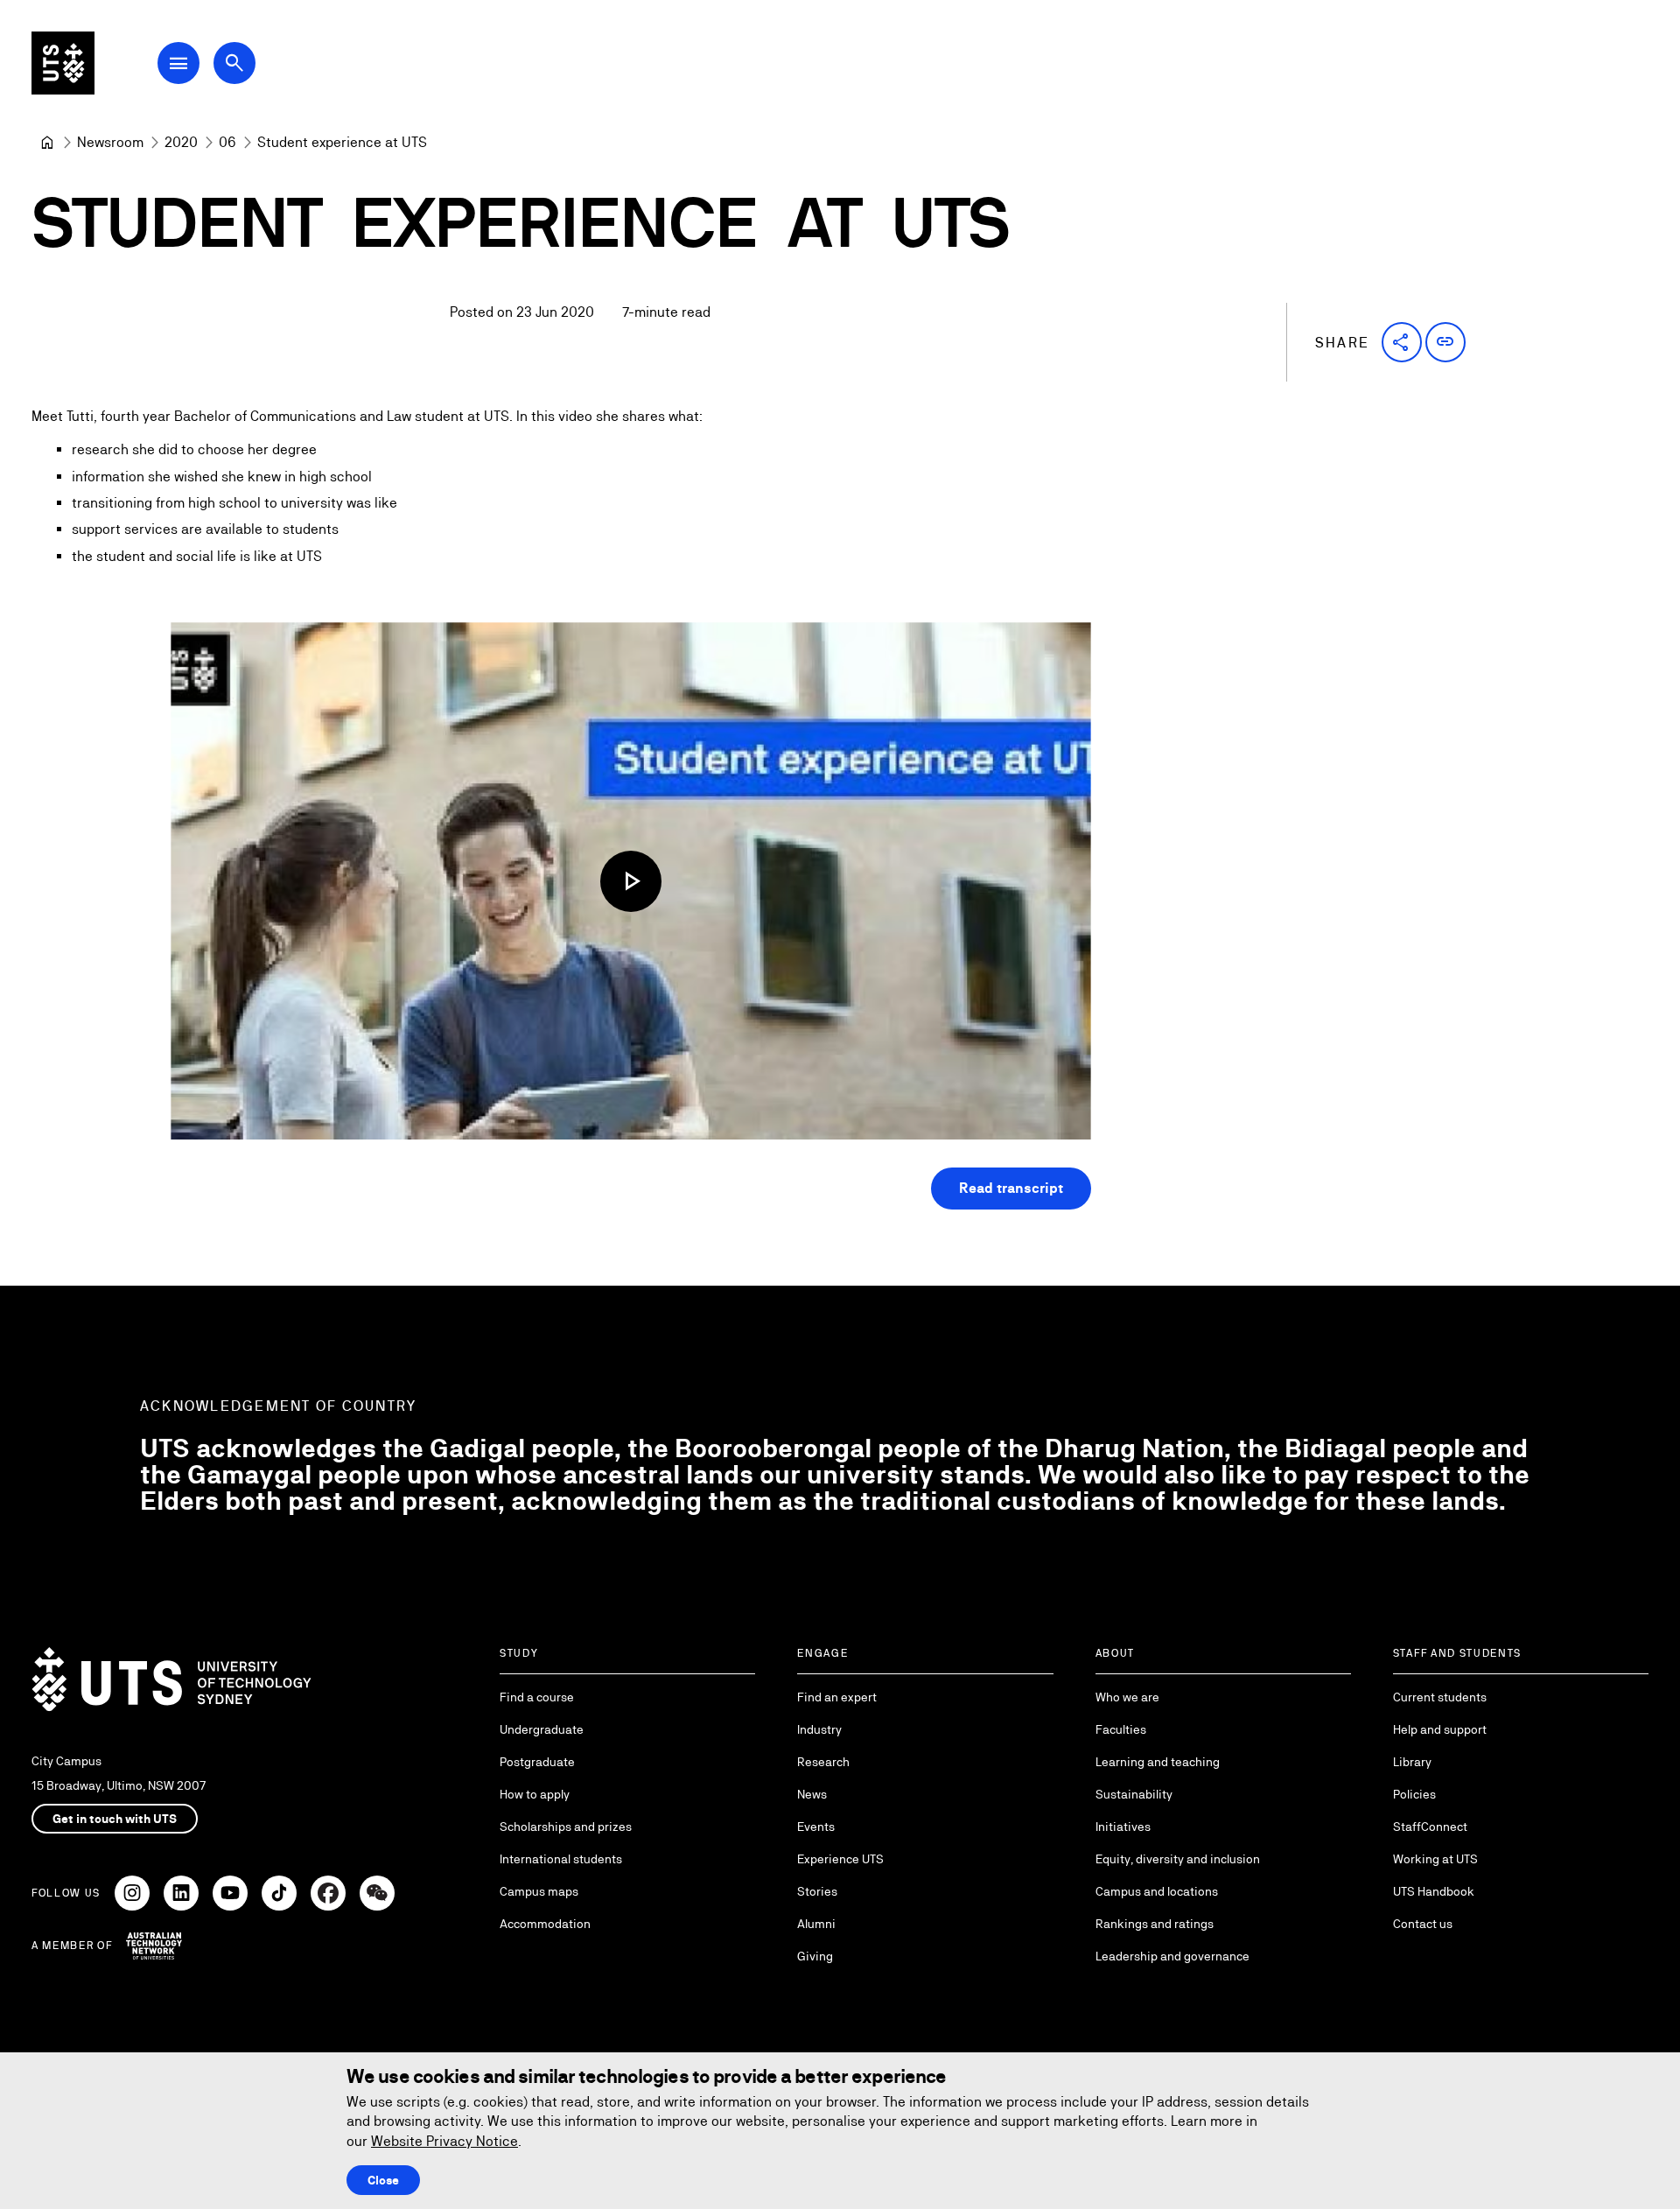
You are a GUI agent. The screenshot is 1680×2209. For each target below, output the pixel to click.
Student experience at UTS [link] (342, 142)
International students (561, 1859)
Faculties (1121, 1729)
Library (1412, 1762)
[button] (1402, 342)
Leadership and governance (1172, 1956)
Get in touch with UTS (115, 1819)
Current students (1440, 1697)
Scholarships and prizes (566, 1827)
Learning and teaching (1158, 1762)
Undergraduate (542, 1729)
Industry (819, 1729)
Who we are (1127, 1697)
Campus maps (539, 1891)
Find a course (537, 1697)
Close (383, 2180)
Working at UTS (1435, 1859)
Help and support (1440, 1729)
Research (823, 1762)
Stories (817, 1891)
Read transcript (1011, 1188)
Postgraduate (537, 1762)
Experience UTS (840, 1859)
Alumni (816, 1924)
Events (816, 1827)
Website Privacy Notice (444, 2141)
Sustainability (1134, 1794)
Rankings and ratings (1155, 1924)
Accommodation (545, 1924)
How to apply (535, 1794)
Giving (815, 1956)
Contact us (1423, 1924)
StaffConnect (1430, 1827)
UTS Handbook (1434, 1891)
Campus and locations (1157, 1891)
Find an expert (837, 1697)
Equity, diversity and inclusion (1178, 1859)
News (812, 1794)
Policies (1414, 1794)
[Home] (47, 143)
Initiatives (1123, 1827)
